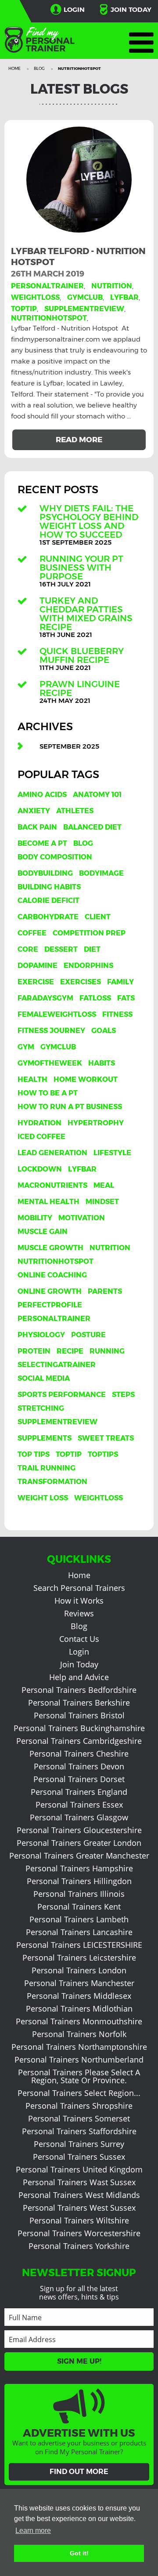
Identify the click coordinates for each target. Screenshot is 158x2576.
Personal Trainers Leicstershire (79, 1957)
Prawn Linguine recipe (80, 688)
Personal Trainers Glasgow (79, 1817)
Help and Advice (79, 1677)
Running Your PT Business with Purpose (81, 568)
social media (44, 1378)
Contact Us (79, 1639)
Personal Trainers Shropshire (79, 2106)
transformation (52, 1482)
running (107, 1351)
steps (123, 1395)
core (28, 949)
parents (105, 1291)
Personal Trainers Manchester (79, 1983)
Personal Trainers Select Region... (79, 2093)
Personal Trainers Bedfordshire (79, 1690)
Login (74, 9)
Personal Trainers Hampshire (79, 1868)
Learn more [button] (33, 2531)
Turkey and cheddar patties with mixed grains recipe (86, 614)
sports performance (62, 1395)
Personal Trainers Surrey (79, 2144)
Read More (79, 440)
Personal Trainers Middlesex (79, 1996)
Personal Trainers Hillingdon (79, 1881)
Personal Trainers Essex (79, 1805)
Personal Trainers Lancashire (79, 1932)
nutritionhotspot (49, 318)
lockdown (40, 1169)
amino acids (42, 795)
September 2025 (69, 746)
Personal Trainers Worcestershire (79, 2233)
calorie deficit (48, 901)
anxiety (34, 811)
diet (92, 949)
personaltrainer (47, 286)
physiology (41, 1335)
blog (83, 843)
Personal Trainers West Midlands (79, 2195)
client (98, 917)
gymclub (85, 297)
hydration (39, 1123)
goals (104, 1031)
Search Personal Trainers (79, 1588)
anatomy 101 (97, 795)
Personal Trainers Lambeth (79, 1919)
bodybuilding (45, 873)
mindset (102, 1202)
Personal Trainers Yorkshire (79, 2246)
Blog (40, 68)
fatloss (95, 998)
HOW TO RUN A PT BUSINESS (70, 1107)
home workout (86, 1079)
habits (102, 1063)
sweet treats (106, 1438)
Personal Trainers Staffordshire (79, 2131)
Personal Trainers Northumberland (79, 2059)
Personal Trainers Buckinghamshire (79, 1728)
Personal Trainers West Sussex (79, 2208)
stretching (41, 1408)
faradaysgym (45, 998)
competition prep (89, 933)
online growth (50, 1291)
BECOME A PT (42, 843)
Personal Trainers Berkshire (79, 1703)
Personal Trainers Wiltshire (79, 2220)
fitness (117, 1014)
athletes (75, 811)
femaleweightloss (57, 1014)
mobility (35, 1218)
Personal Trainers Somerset (79, 2118)
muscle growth (50, 1248)
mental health (48, 1202)
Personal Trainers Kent (79, 1907)
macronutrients (52, 1185)
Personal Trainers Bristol (79, 1715)
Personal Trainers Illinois (79, 1894)
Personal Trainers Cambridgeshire (79, 1741)
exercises (81, 982)
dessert (61, 949)
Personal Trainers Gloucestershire (79, 1830)
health (32, 1079)
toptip (24, 309)
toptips (103, 1454)
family (120, 982)
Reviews (79, 1613)
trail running (47, 1468)
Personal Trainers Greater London (79, 1843)
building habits (49, 887)
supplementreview (84, 309)
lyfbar (124, 297)
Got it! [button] (79, 2553)
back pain (37, 827)
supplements (45, 1438)
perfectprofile (50, 1305)
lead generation (52, 1153)
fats (126, 998)
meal (104, 1185)
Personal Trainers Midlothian (79, 2008)
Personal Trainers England (79, 1792)
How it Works (79, 1601)
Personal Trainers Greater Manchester (79, 1856)
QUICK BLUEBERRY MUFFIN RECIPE (82, 655)
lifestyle (112, 1153)
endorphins (88, 966)
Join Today (131, 9)
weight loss (43, 1498)
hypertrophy (96, 1123)
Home (15, 68)
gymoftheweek (50, 1063)
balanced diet (92, 827)
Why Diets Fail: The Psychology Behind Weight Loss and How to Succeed (89, 521)
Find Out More (79, 2472)
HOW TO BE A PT (48, 1093)
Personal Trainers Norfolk (79, 2034)
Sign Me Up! (79, 2361)
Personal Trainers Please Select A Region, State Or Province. (79, 2076)
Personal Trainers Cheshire (79, 1754)
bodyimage (101, 873)
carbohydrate (48, 917)
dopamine (38, 966)
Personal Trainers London (79, 1970)
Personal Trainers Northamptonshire (79, 2047)
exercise (36, 982)
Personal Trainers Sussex (79, 2157)
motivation (82, 1218)
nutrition (112, 286)
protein (34, 1351)
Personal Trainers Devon (79, 1766)
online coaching (52, 1275)
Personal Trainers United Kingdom (79, 2169)
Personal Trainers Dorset (79, 1779)
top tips (34, 1454)
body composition (55, 857)
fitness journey (51, 1031)
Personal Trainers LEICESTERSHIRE (79, 1945)
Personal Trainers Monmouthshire (79, 2021)
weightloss (35, 297)
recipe (70, 1351)
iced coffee (41, 1137)
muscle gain (43, 1232)
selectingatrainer (57, 1365)
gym (26, 1047)
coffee (32, 933)
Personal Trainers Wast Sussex (79, 2182)
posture (88, 1335)
